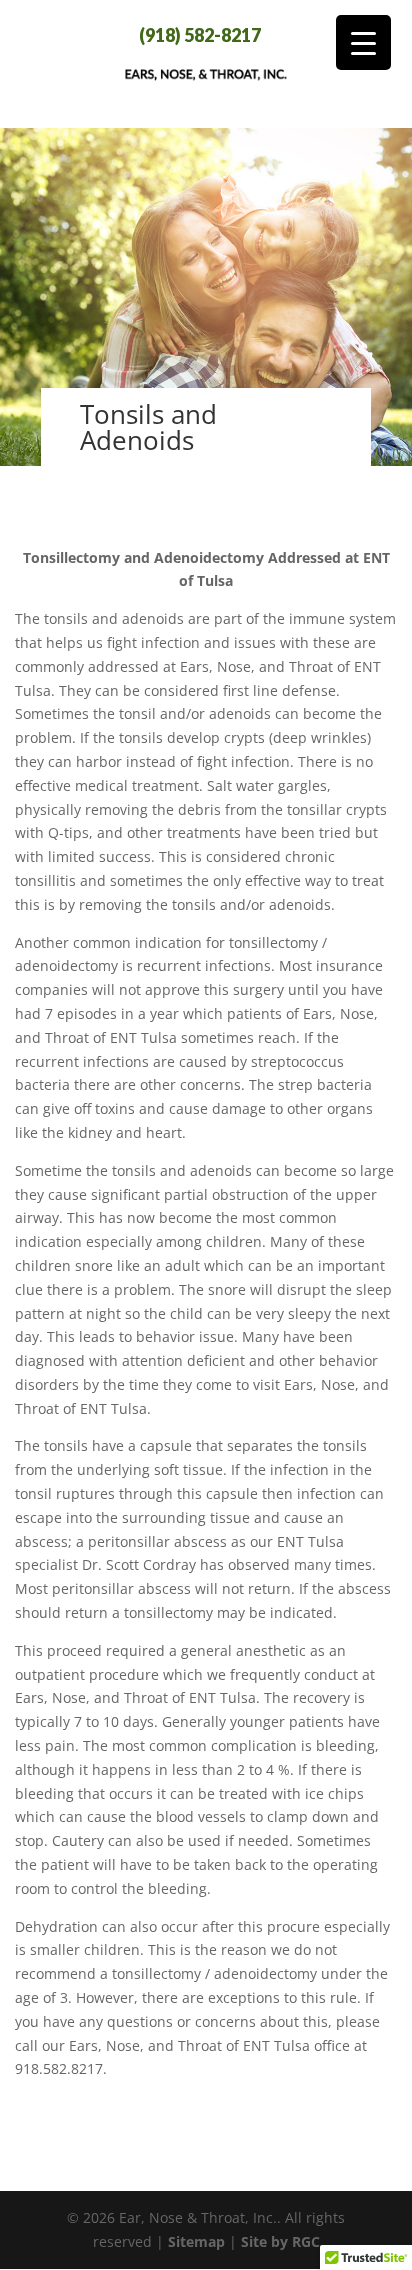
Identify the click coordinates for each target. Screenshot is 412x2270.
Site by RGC (280, 2241)
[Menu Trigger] (363, 42)
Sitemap (196, 2241)
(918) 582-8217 (200, 35)
